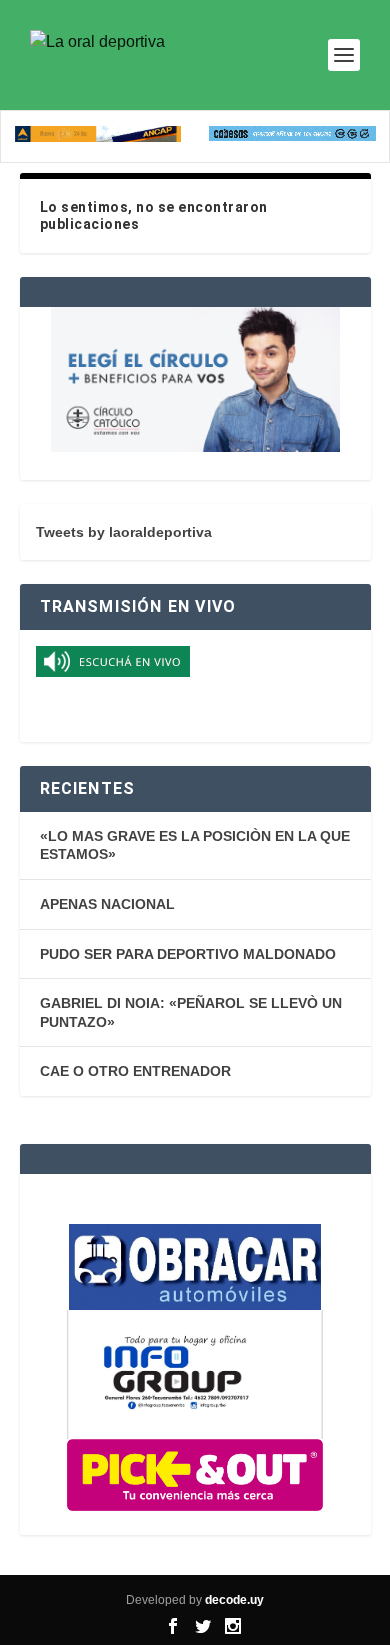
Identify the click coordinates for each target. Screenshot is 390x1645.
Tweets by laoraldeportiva (124, 532)
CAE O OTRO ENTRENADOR (135, 1071)
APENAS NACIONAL (107, 904)
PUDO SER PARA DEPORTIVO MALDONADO (188, 954)
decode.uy (234, 1600)
